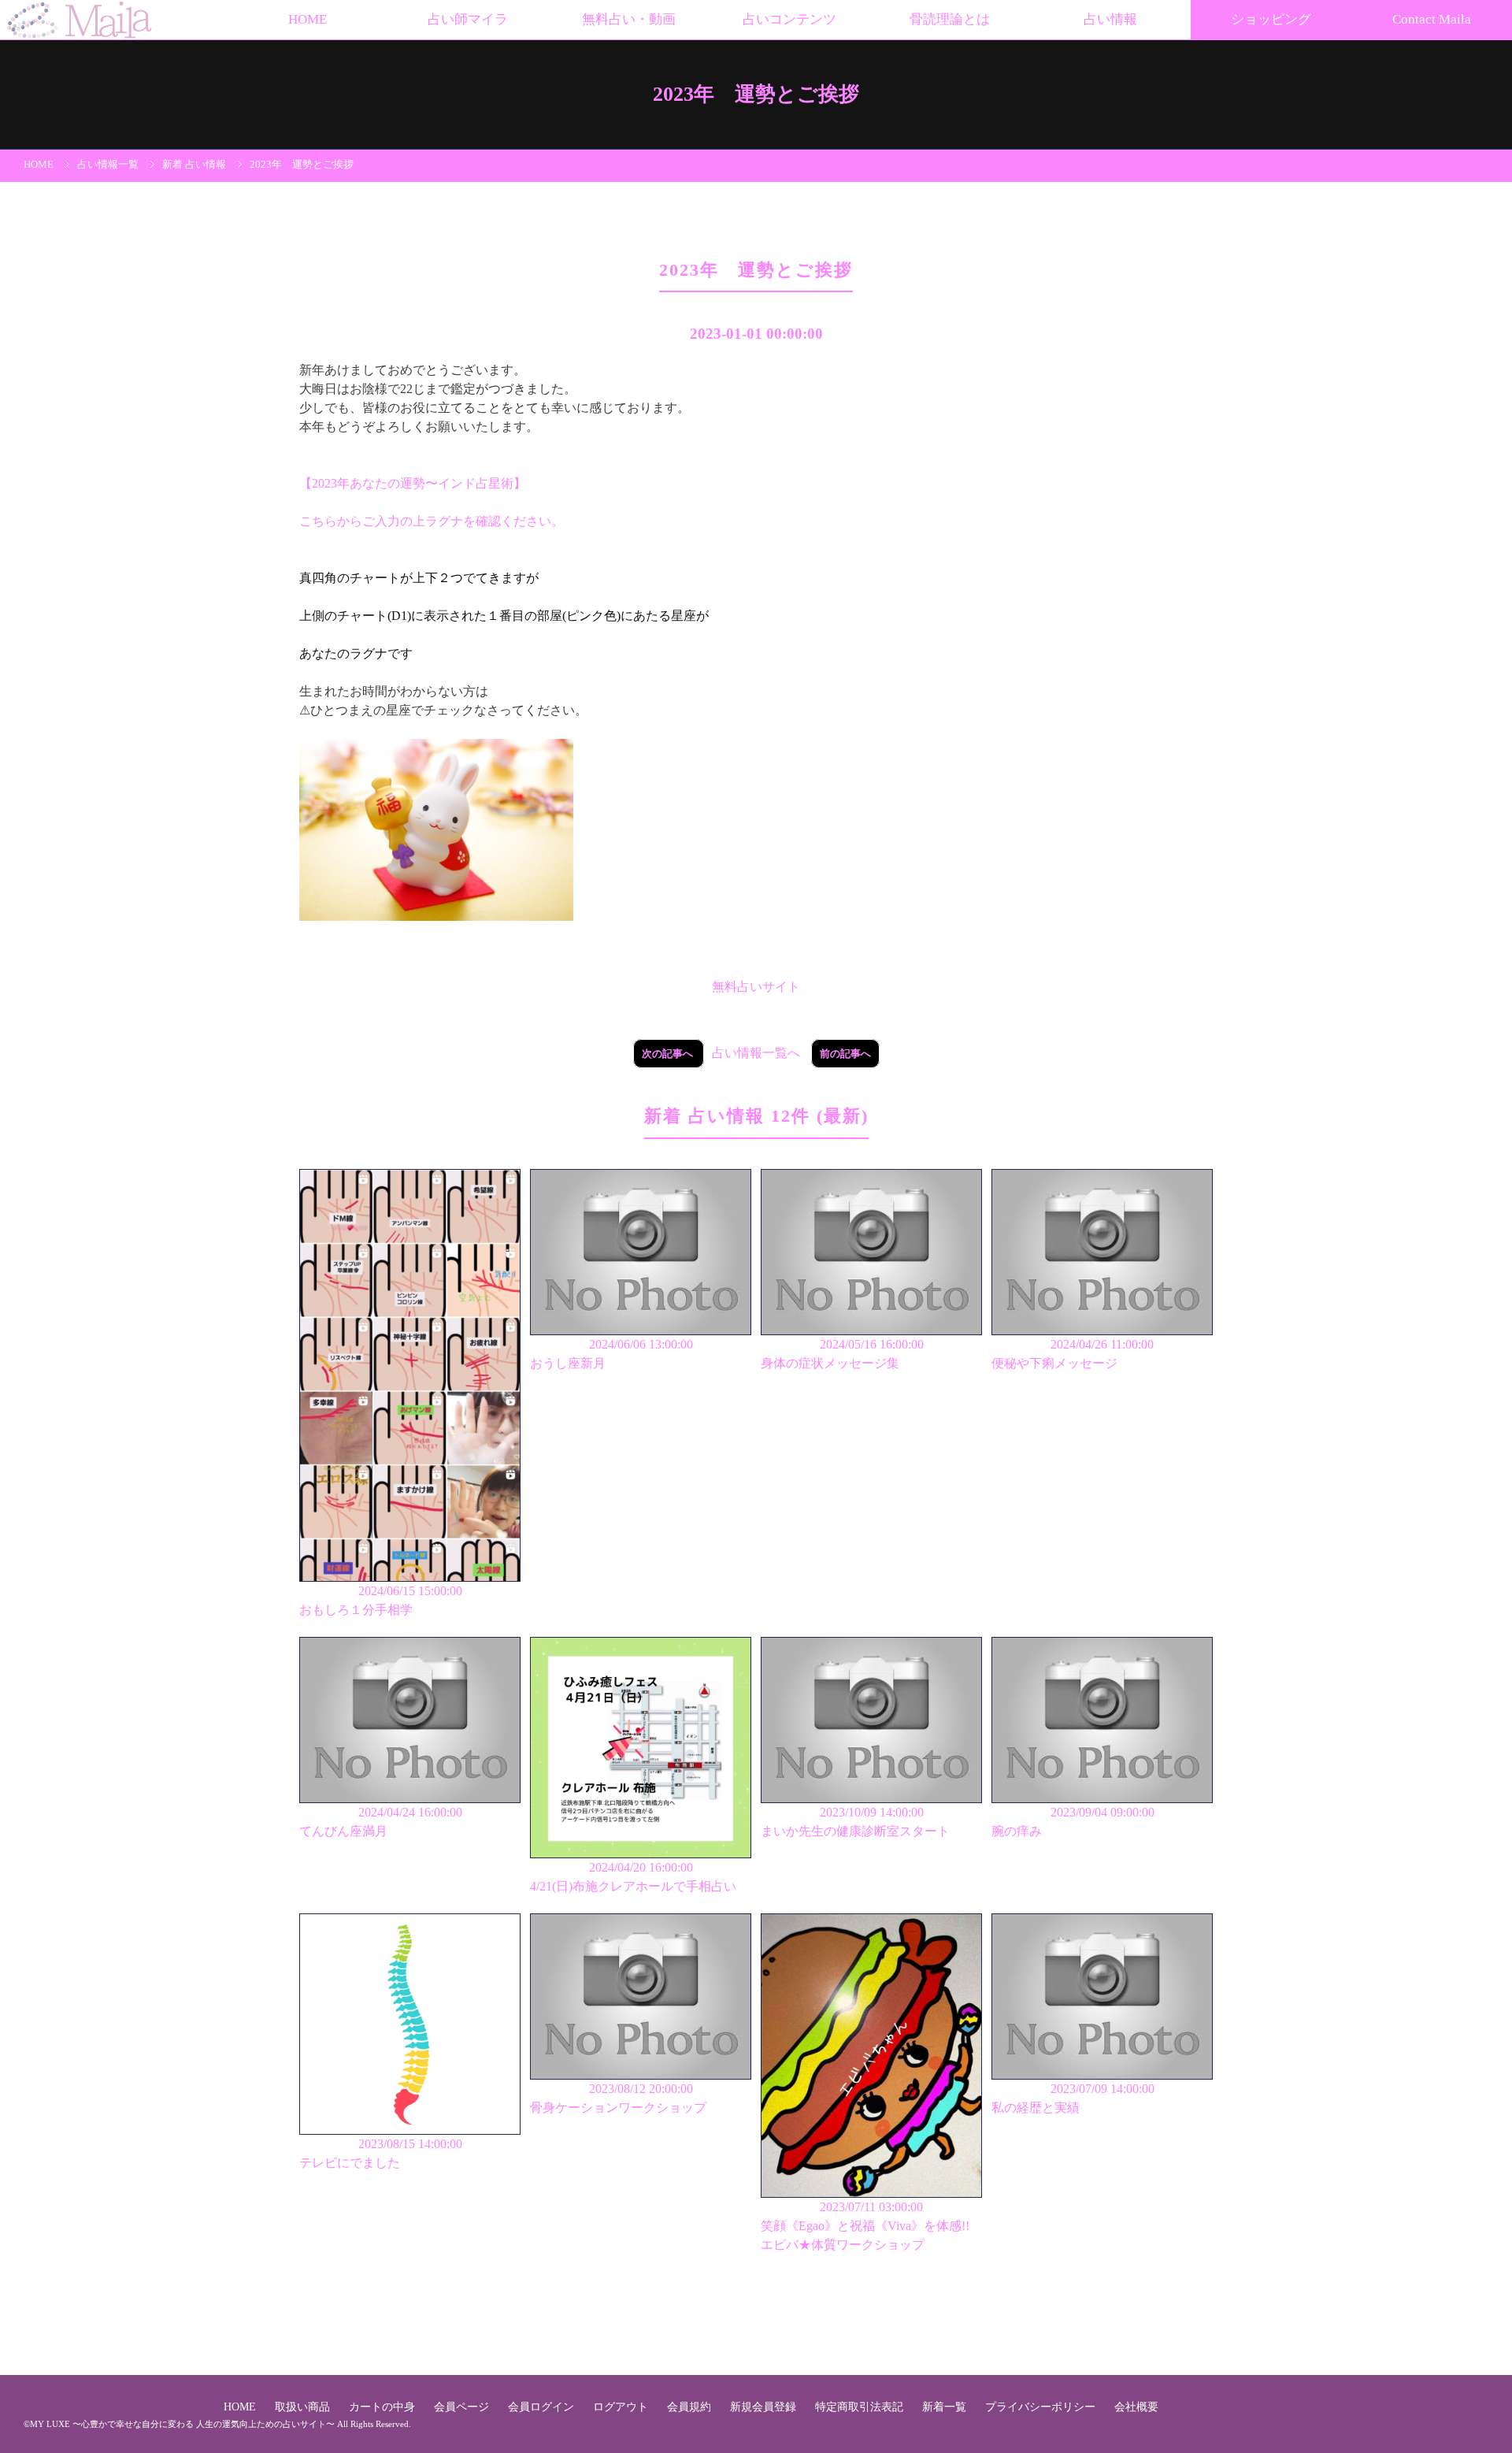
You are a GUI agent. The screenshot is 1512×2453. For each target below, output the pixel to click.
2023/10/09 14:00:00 (855, 1822)
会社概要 (1136, 2407)
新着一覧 (946, 2407)
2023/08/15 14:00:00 (381, 2153)
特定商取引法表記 (861, 2407)
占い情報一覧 (108, 165)
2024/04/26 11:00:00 (1073, 1354)
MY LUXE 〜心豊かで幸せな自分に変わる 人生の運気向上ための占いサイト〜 (182, 2424)
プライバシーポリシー (1042, 2407)
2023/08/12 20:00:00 (618, 2098)
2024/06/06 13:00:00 (611, 1354)
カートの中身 (384, 2407)
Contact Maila (1432, 19)
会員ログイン (543, 2407)
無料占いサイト (756, 987)
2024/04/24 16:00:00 (381, 1822)
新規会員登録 (765, 2407)
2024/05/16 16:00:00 (842, 1354)
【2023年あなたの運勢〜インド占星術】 (413, 483)
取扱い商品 (304, 2407)
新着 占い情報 (194, 165)
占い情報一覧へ (756, 1053)
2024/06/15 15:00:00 (381, 1600)
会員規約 (691, 2407)
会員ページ (463, 2407)
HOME (308, 19)
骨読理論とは (950, 19)
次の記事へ (669, 1054)
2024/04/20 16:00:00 (633, 1877)
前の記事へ (845, 1054)
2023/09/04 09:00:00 (1073, 1822)
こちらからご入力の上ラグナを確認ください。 (432, 521)
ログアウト (622, 2407)
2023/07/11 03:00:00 (865, 2226)
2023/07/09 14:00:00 (1073, 2098)
